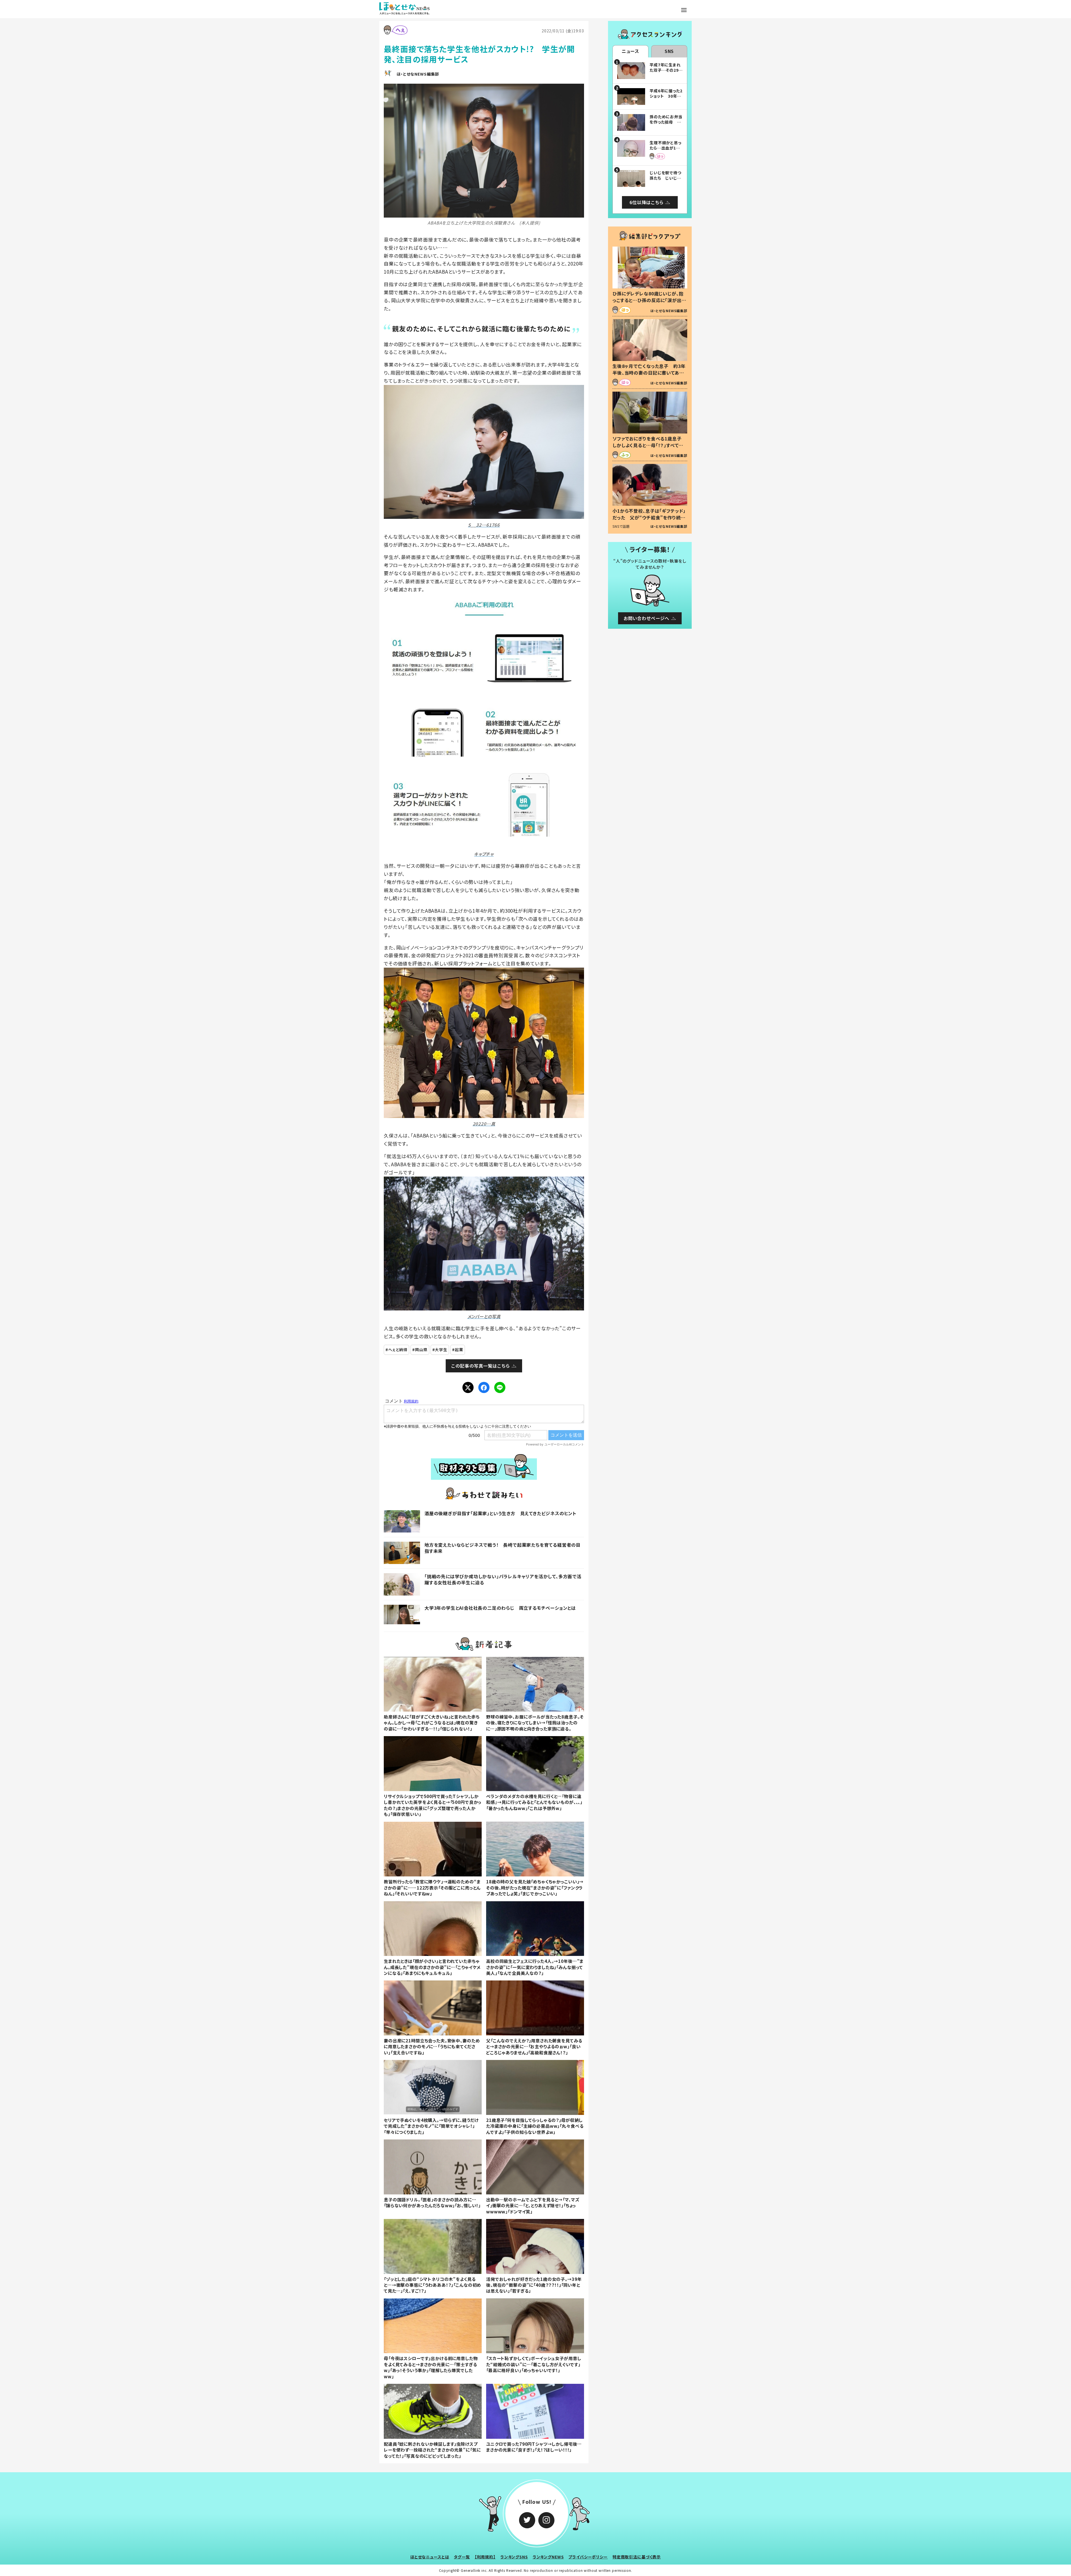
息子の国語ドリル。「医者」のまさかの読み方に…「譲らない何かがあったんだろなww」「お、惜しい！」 (432, 2202)
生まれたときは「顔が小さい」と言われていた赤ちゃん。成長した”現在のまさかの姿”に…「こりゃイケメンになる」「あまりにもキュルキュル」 (432, 1967)
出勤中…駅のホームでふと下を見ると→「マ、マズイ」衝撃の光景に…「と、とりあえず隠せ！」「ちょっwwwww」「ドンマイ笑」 (533, 2205)
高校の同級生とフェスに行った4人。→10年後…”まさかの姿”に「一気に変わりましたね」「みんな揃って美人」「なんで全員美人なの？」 (535, 1967)
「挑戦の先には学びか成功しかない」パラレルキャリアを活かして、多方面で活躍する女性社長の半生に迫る (503, 1579)
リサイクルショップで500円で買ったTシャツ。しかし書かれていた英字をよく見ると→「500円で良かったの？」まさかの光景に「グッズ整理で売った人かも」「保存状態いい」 (433, 1805)
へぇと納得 (398, 1350)
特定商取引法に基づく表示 (637, 2557)
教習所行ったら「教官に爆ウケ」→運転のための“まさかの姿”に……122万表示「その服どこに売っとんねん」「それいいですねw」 (432, 1887)
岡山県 (421, 1350)
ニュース (630, 51)
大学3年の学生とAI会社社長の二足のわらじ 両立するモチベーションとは (500, 1608)
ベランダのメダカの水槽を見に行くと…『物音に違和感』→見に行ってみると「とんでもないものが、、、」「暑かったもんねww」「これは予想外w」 (534, 1802)
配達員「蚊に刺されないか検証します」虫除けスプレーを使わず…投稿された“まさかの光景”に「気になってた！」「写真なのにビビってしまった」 (432, 2450)
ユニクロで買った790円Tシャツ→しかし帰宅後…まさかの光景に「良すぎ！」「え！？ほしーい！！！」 (534, 2447)
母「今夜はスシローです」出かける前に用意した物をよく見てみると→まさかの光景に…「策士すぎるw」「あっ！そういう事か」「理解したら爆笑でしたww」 (431, 2367)
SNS (669, 51)
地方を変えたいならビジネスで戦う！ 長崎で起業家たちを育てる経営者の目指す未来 (503, 1548)
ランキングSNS (514, 2557)
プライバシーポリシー (588, 2557)
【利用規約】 (485, 2557)
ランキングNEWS (548, 2557)
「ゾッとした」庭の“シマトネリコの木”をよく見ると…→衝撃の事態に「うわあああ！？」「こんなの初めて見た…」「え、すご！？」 (432, 2285)
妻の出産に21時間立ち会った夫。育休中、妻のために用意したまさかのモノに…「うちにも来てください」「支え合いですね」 (432, 2046)
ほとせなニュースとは (430, 2557)
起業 (459, 1350)
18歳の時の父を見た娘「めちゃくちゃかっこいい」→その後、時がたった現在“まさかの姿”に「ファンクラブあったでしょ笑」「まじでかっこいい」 (535, 1887)
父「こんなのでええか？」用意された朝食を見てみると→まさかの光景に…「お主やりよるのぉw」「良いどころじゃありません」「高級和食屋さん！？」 (534, 2046)
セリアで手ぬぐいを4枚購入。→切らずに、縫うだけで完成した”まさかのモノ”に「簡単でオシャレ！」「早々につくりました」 (431, 2126)
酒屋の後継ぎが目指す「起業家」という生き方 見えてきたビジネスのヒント (500, 1513)
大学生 (441, 1350)
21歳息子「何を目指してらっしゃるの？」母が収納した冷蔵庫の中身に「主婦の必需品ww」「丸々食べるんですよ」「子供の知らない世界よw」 (535, 2126)
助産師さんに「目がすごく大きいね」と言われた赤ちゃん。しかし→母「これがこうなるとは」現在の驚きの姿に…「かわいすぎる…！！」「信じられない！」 (432, 1723)
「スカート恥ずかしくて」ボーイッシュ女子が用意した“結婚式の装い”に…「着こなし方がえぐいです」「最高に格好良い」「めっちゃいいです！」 (534, 2364)
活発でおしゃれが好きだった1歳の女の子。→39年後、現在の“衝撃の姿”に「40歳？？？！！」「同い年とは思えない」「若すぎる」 (534, 2285)
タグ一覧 (462, 2557)
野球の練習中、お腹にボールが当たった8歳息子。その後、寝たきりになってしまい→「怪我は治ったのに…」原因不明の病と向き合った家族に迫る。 (535, 1723)
